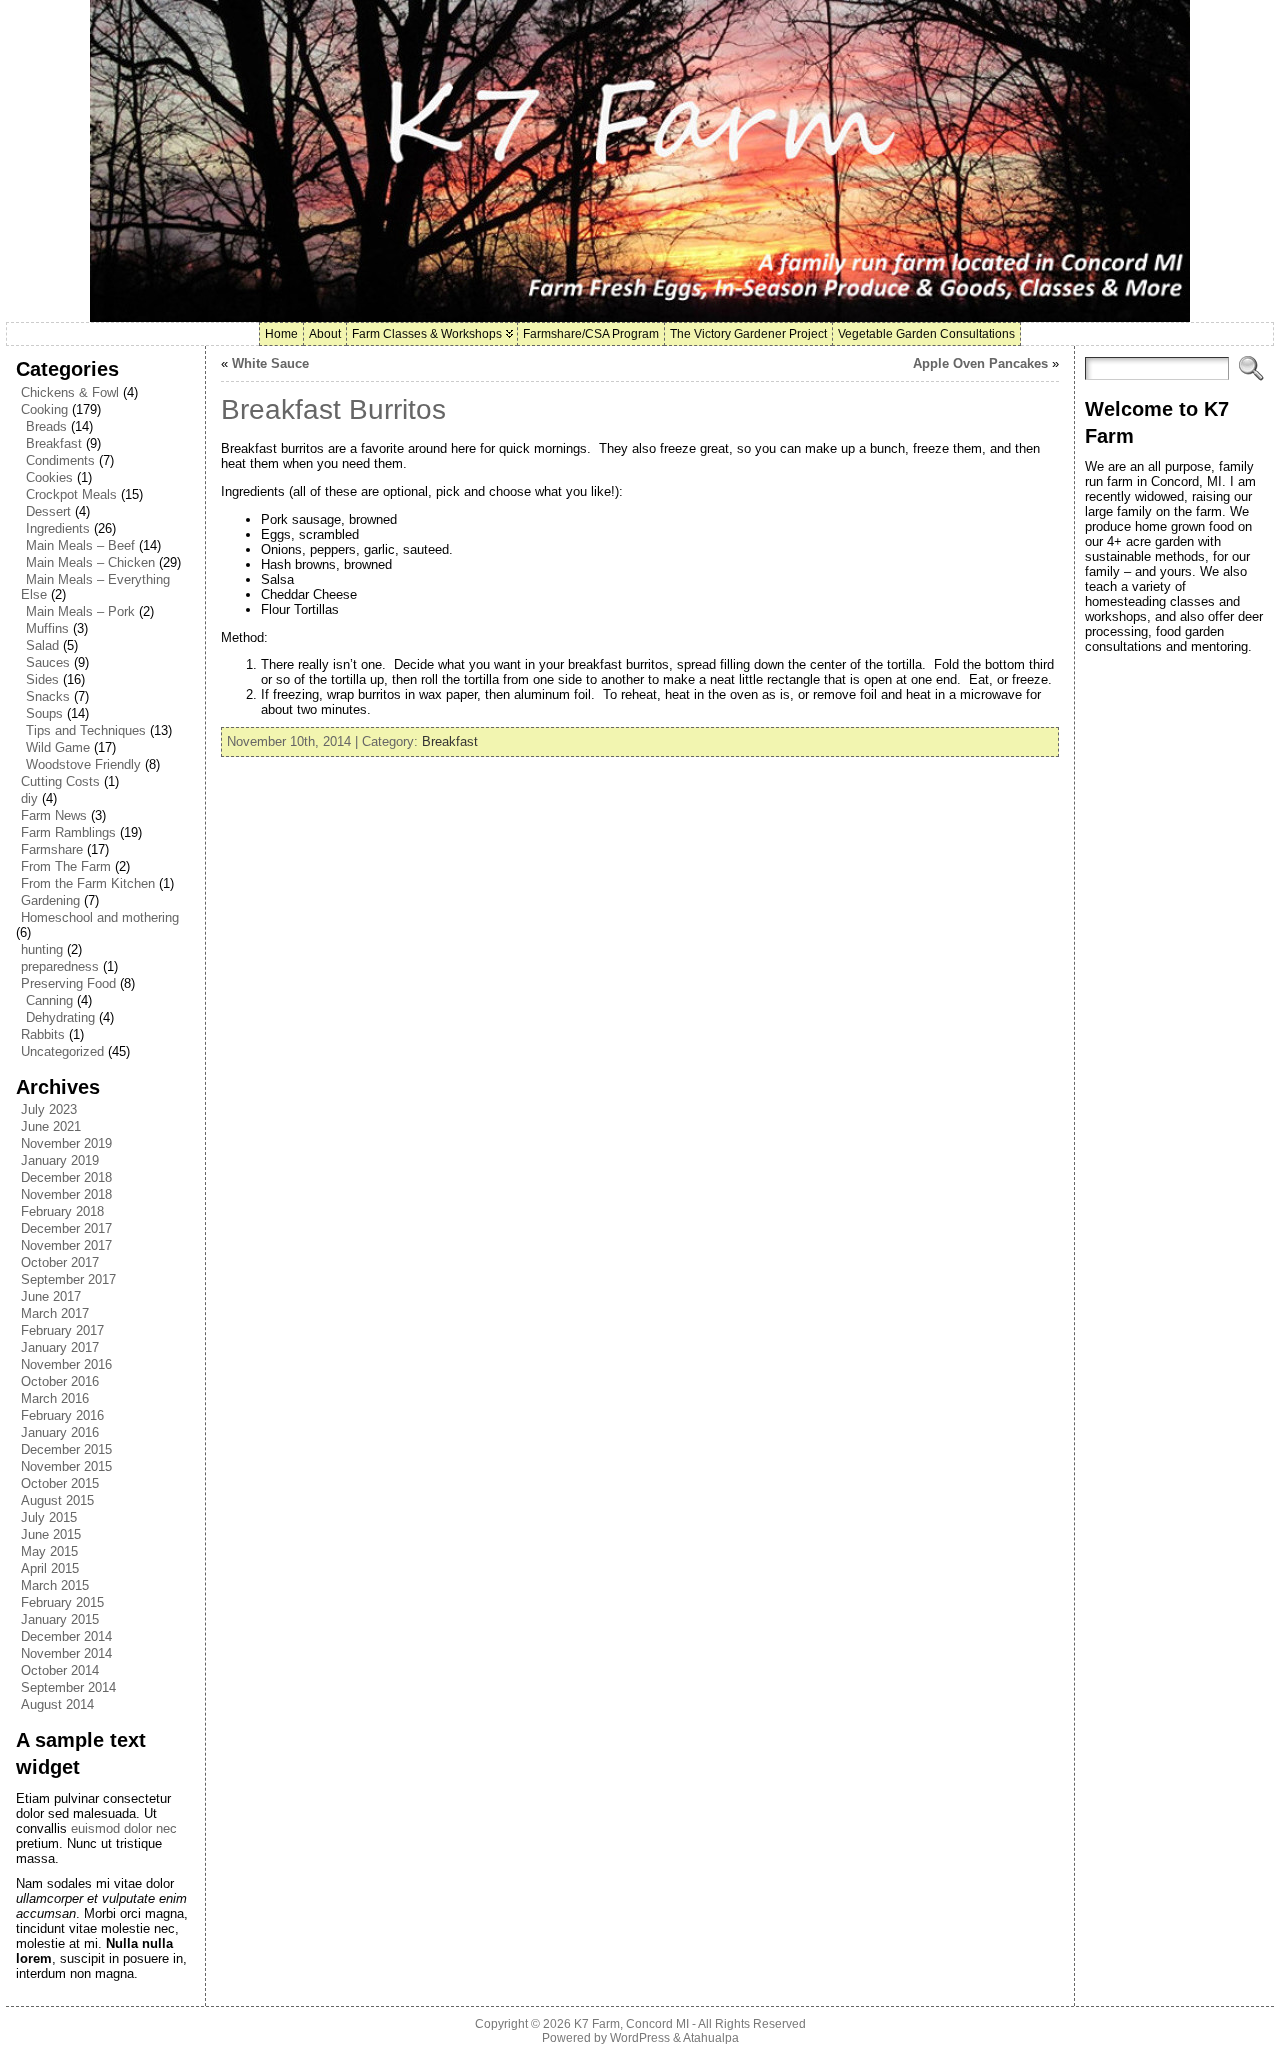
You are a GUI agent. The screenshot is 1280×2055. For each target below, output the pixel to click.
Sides (42, 679)
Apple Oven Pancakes (980, 363)
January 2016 (60, 1432)
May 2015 (49, 1551)
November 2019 (66, 1143)
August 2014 (57, 1704)
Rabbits (43, 1034)
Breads (46, 426)
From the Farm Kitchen (88, 883)
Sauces (48, 662)
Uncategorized (62, 1051)
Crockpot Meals (71, 494)
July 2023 (49, 1109)
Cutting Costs (60, 781)
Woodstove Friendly (83, 764)
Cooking (44, 409)
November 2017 (66, 1245)
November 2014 (66, 1653)
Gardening (50, 900)
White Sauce (270, 363)
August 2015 (57, 1500)
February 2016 (62, 1415)
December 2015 (66, 1449)
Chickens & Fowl (70, 392)
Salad (42, 645)
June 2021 (51, 1126)
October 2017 (60, 1262)
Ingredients (58, 528)
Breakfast (54, 443)
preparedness (60, 966)
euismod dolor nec (124, 1828)
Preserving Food (68, 983)
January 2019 (60, 1160)
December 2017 (66, 1228)
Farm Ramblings (68, 832)
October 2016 (60, 1381)
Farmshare (52, 849)
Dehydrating (60, 1017)
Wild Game (58, 747)
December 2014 (66, 1636)
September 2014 (68, 1687)
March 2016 (55, 1398)
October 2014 (60, 1670)
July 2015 (49, 1517)
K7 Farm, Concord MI (631, 2024)
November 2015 (66, 1466)
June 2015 (51, 1534)
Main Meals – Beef (80, 545)
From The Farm (66, 866)
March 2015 (55, 1585)
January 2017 (60, 1347)
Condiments (60, 460)
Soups (44, 713)
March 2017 (55, 1313)
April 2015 (50, 1568)
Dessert (48, 511)
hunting (42, 949)
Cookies (49, 477)
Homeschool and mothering (100, 917)
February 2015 (62, 1602)
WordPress (640, 2038)
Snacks (48, 696)
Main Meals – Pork (80, 611)
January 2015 (60, 1619)
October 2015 (60, 1483)
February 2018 (62, 1211)
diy (29, 798)
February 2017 (62, 1330)
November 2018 (66, 1194)
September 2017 (68, 1279)
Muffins (47, 628)
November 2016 (66, 1364)
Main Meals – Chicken (90, 562)
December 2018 (66, 1177)
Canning (49, 1000)
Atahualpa (711, 2038)
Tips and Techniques (86, 730)
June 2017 (51, 1296)
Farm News (54, 815)
